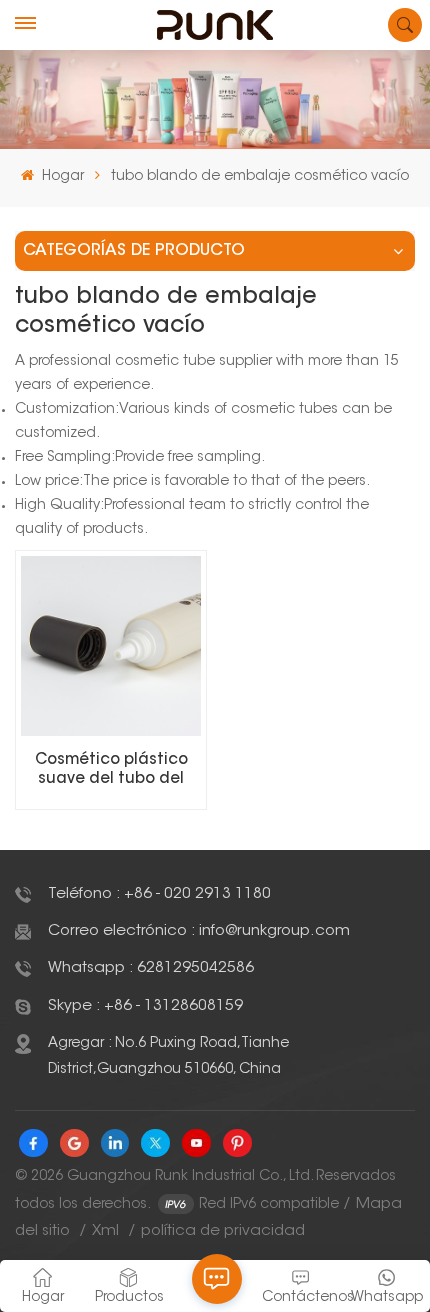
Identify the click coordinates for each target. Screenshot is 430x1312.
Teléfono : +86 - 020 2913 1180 (159, 894)
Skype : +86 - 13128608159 (145, 1006)
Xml (105, 1231)
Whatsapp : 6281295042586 (151, 968)
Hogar (60, 177)
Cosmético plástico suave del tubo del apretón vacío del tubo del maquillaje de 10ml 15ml (111, 771)
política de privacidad (223, 1231)
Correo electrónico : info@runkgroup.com (199, 931)
